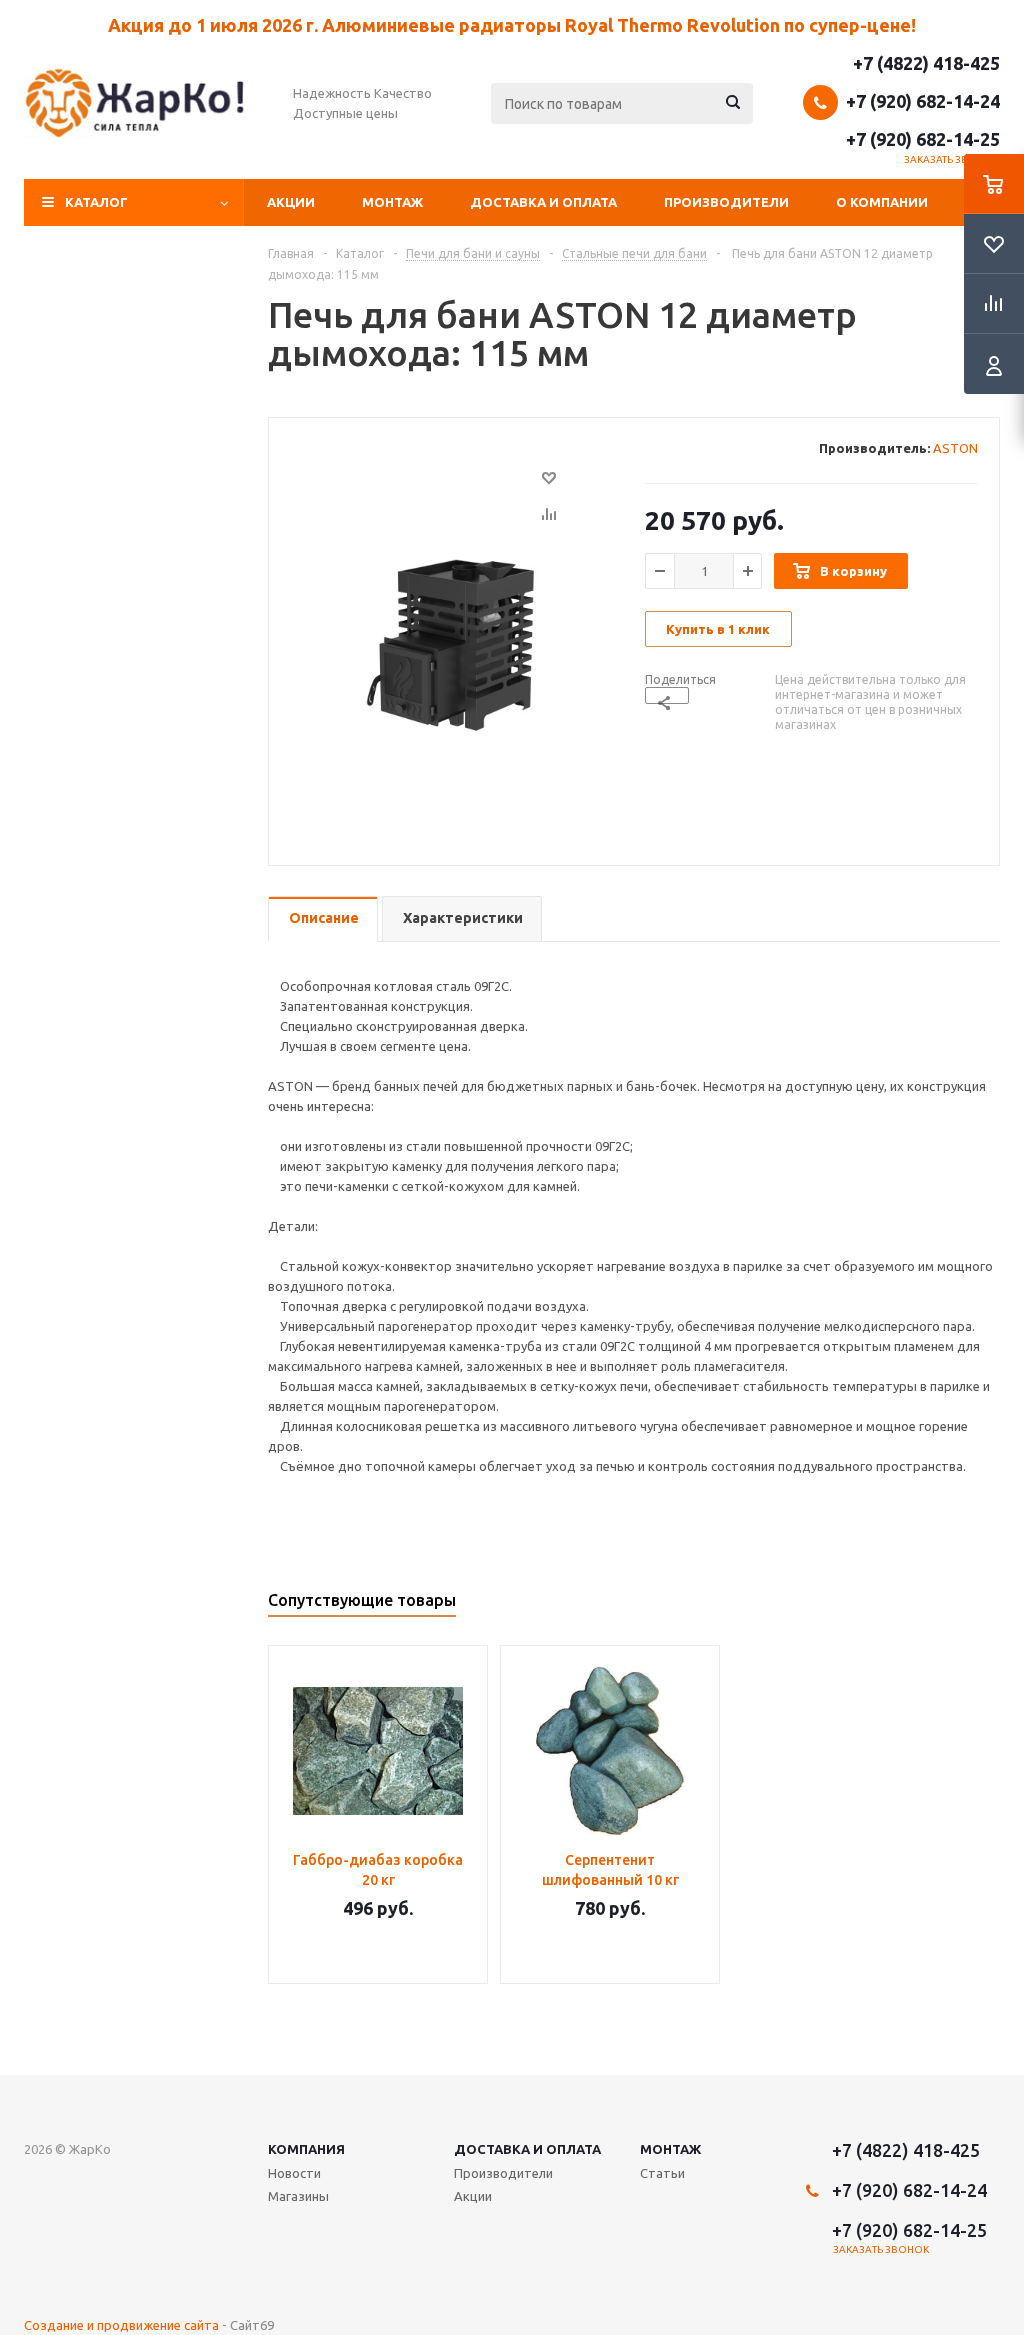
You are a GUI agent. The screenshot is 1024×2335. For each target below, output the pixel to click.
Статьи (662, 2173)
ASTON (955, 448)
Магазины (298, 2196)
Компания (306, 2149)
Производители (726, 202)
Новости (294, 2173)
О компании (882, 202)
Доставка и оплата (543, 202)
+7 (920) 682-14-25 (923, 139)
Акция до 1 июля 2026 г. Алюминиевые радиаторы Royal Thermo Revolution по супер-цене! (512, 25)
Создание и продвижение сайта (121, 2325)
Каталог (96, 202)
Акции (291, 202)
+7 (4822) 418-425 (926, 63)
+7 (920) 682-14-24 (923, 101)
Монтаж (392, 202)
